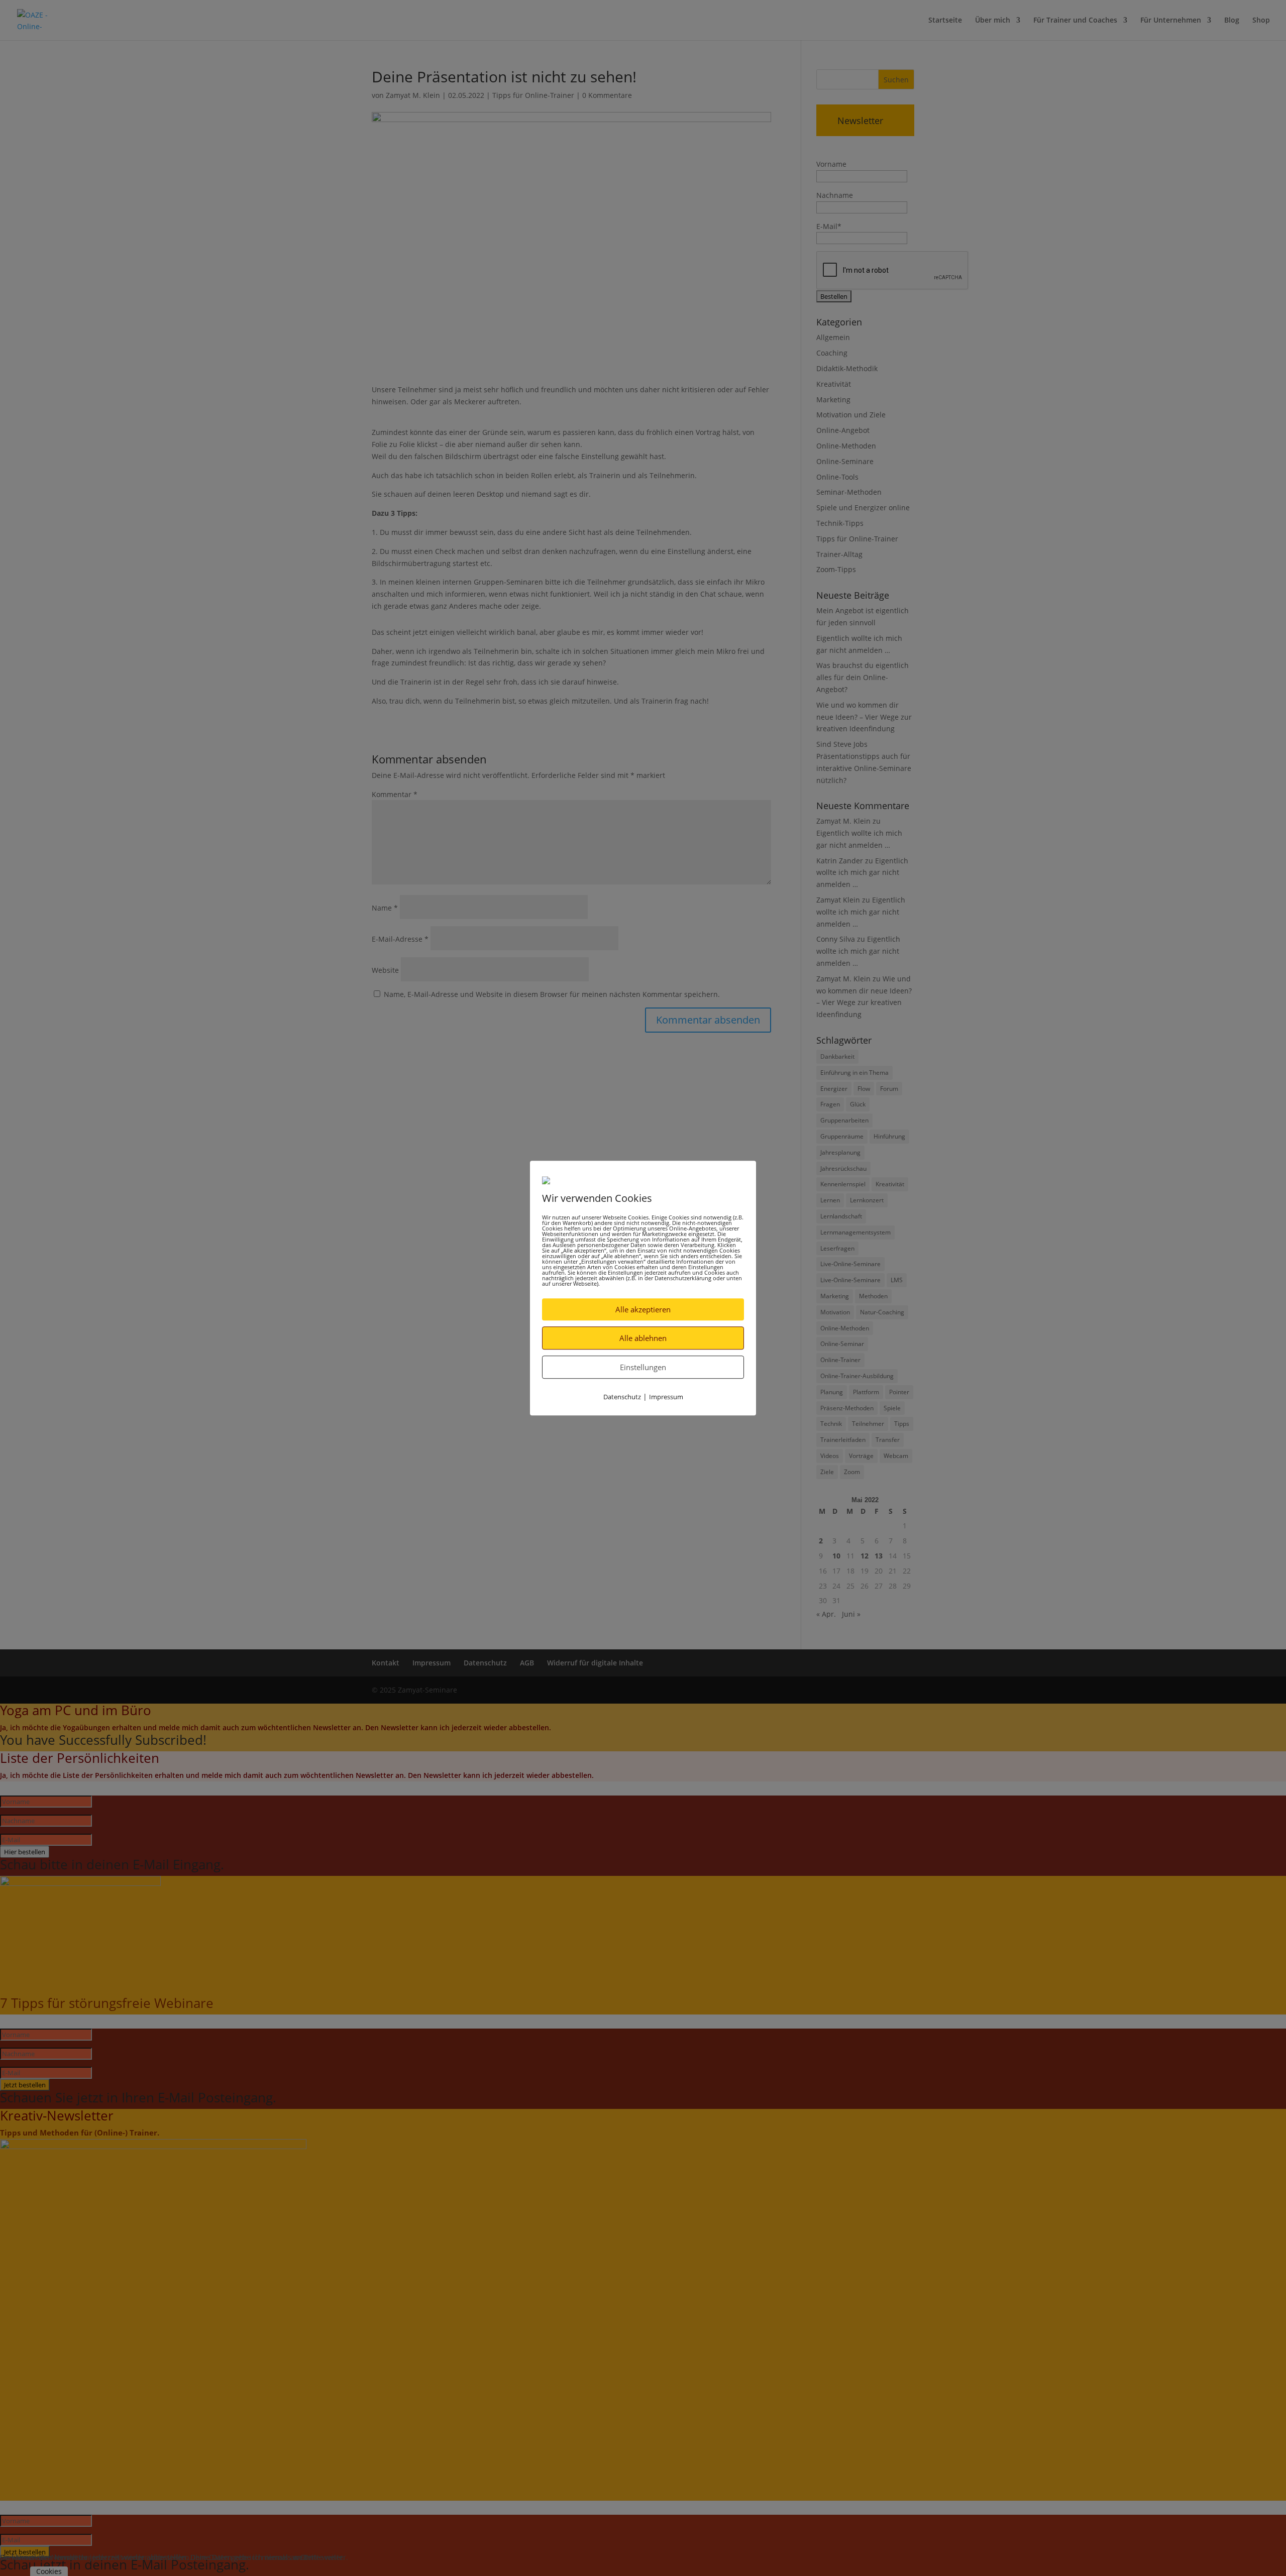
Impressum (666, 1397)
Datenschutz (622, 1397)
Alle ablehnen (643, 1338)
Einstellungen (643, 1368)
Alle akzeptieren (643, 1310)
